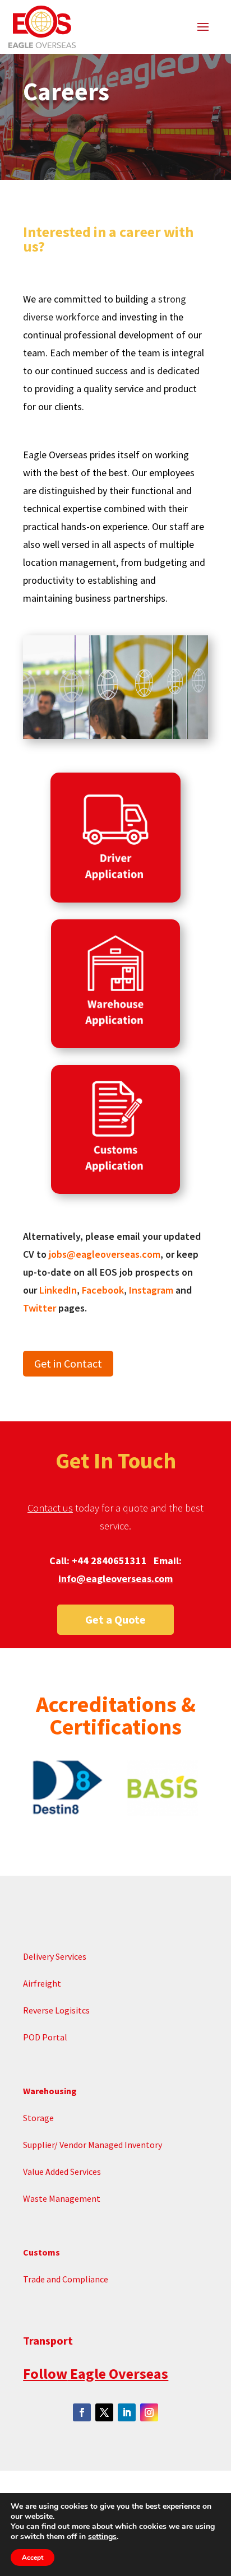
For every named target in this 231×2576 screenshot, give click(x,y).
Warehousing (50, 2091)
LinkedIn (58, 1290)
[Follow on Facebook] (82, 2412)
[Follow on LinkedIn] (127, 2412)
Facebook (103, 1290)
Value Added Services (63, 2172)
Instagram (151, 1290)
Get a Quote (115, 1619)
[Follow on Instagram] (149, 2412)
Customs (41, 2252)
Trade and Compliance (66, 2279)
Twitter (40, 1308)
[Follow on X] (104, 2412)
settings (102, 2537)
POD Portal (45, 2037)
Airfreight (42, 1983)
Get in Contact (68, 1363)
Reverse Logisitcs (56, 2010)
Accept (33, 2558)
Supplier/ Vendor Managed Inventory (93, 2145)
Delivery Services (55, 1956)
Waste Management (63, 2198)
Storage (39, 2118)
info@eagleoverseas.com (115, 1578)
